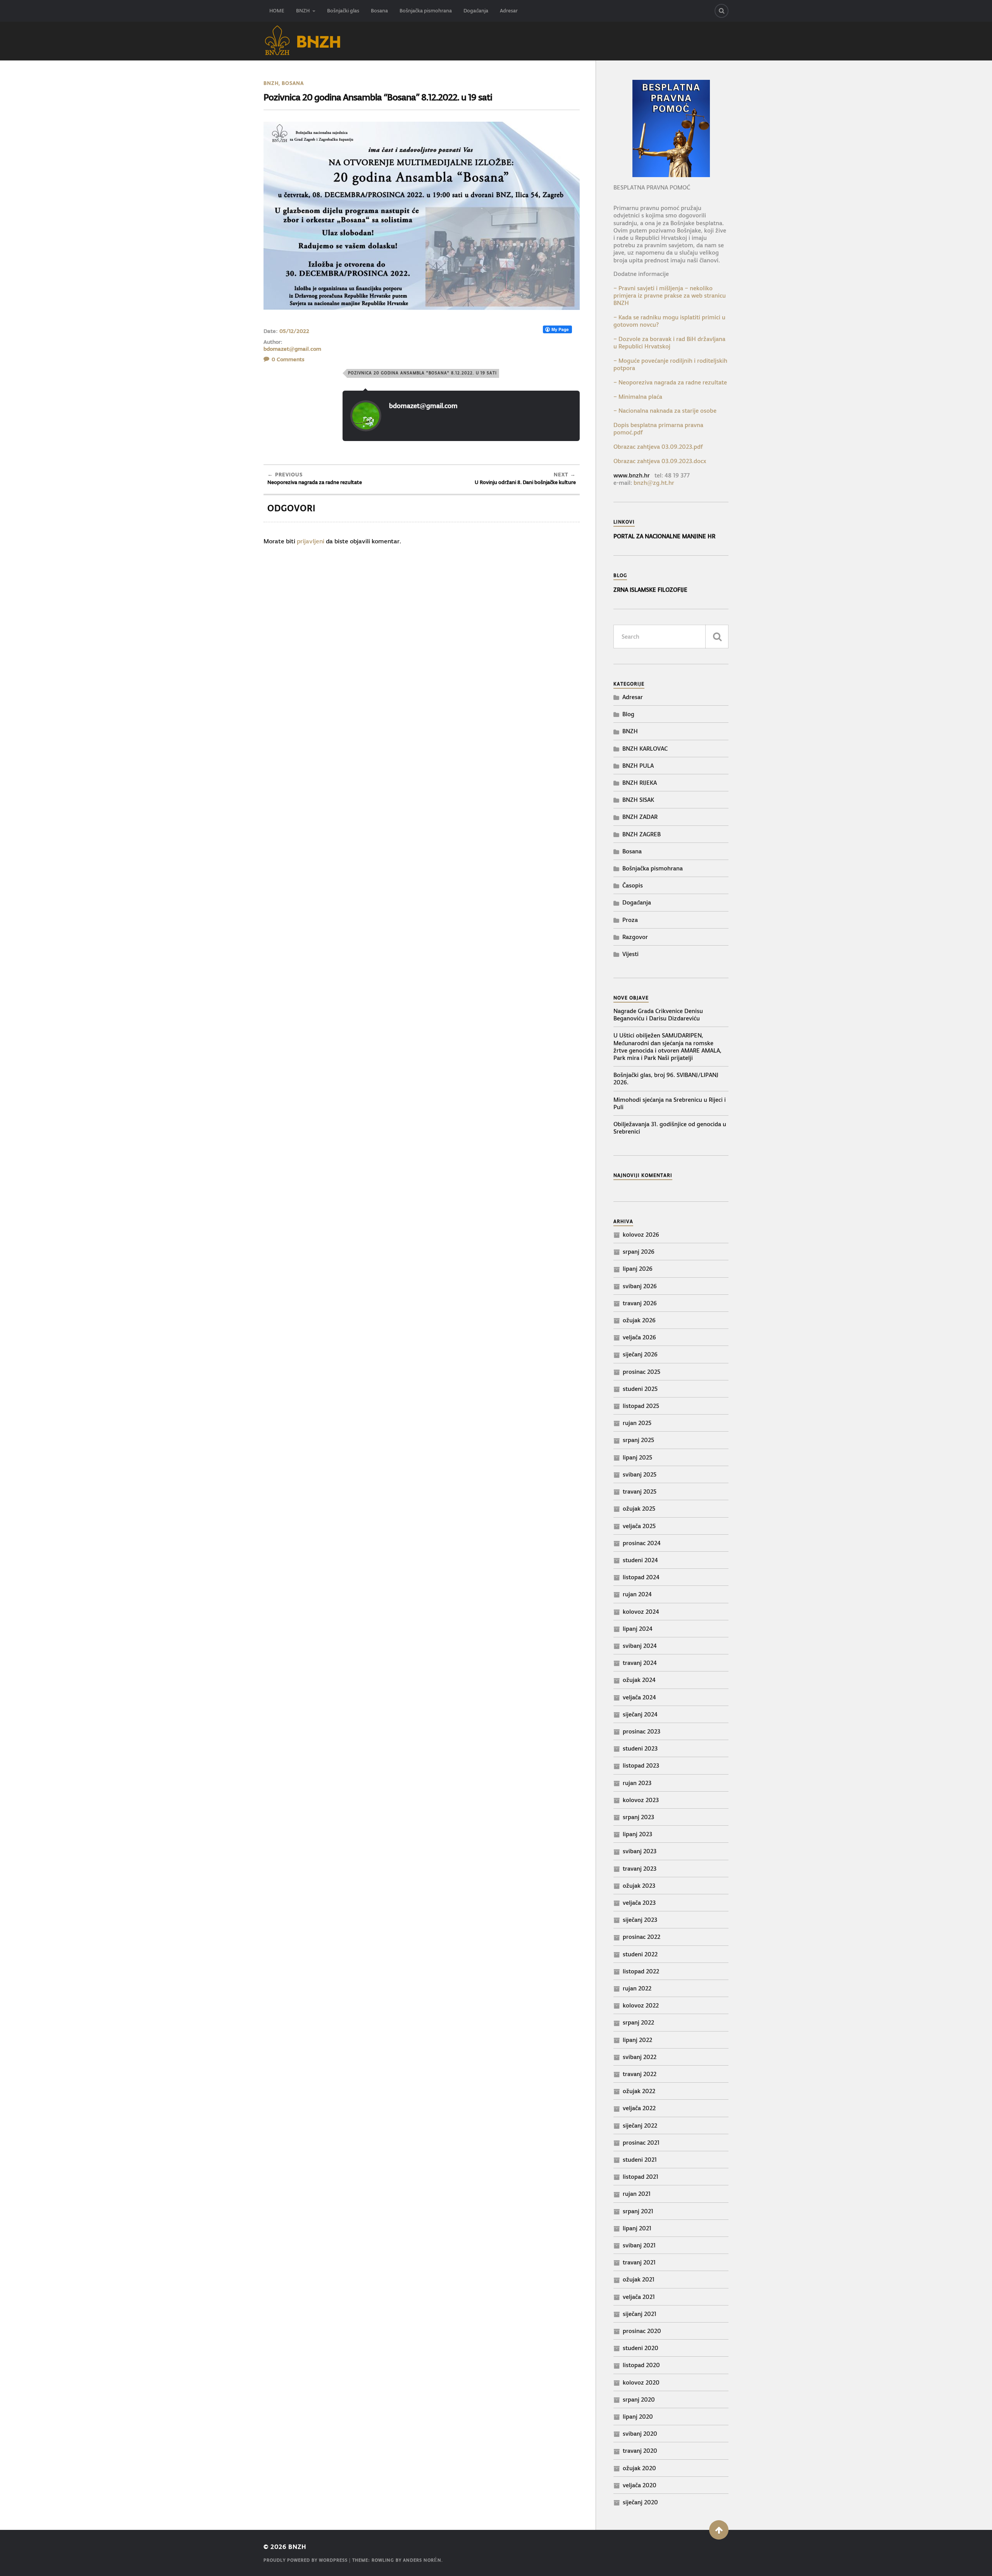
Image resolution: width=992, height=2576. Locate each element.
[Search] (722, 11)
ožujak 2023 (639, 1886)
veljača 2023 (639, 1903)
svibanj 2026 (640, 1286)
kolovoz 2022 (641, 2005)
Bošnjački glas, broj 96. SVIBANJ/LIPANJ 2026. (666, 1079)
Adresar (509, 11)
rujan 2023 (637, 1783)
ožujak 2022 (639, 2091)
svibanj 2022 (640, 2057)
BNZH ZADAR (640, 817)
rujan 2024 (637, 1594)
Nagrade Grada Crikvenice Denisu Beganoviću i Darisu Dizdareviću (658, 1015)
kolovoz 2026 (641, 1235)
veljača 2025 (639, 1526)
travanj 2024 (640, 1663)
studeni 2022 (640, 1954)
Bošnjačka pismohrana (426, 11)
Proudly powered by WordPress (306, 2560)
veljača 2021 (639, 2297)
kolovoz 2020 (641, 2382)
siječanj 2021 (640, 2314)
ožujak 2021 (639, 2279)
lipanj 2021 (637, 2228)
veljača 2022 (639, 2108)
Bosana (379, 11)
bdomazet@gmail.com (292, 349)
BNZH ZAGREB (642, 834)
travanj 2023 (640, 1869)
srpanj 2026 (639, 1252)
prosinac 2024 (642, 1543)
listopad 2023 (641, 1765)
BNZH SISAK (638, 800)
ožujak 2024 (639, 1680)
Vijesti (630, 954)
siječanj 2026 (640, 1354)
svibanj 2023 (640, 1851)
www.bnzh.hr (632, 475)
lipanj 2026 (638, 1269)
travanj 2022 (640, 2074)
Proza (630, 920)
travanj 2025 (640, 1491)
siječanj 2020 (640, 2502)
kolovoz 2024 (641, 1612)
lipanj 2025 (637, 1457)
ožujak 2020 (639, 2468)
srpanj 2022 (638, 2022)
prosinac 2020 (642, 2331)
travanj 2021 (639, 2262)
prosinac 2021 (641, 2143)
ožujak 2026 (639, 1320)
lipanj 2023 (637, 1834)
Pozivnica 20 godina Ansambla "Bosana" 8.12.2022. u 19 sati (422, 373)
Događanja (476, 11)
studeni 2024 (640, 1560)
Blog (628, 714)
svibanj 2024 (640, 1646)
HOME (277, 11)
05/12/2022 (294, 331)
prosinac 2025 (642, 1372)
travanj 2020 (640, 2451)
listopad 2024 (641, 1577)
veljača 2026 (639, 1337)
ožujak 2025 (639, 1509)
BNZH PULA (638, 766)
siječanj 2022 (640, 2125)
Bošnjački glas (343, 11)
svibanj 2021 (639, 2245)
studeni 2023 (640, 1748)
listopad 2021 (641, 2177)
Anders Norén (422, 2560)
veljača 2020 (640, 2485)
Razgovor (635, 937)
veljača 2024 (639, 1697)
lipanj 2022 (637, 2040)
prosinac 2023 (642, 1731)
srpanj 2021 (638, 2211)
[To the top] (719, 2530)
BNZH (303, 11)
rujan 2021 (637, 2194)
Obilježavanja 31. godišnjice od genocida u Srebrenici (670, 1128)
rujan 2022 (637, 1988)
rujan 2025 (637, 1423)
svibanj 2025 (640, 1474)
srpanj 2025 (638, 1440)
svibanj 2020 (640, 2434)
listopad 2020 (641, 2365)
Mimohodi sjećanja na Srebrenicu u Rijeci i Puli (670, 1103)
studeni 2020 (641, 2348)
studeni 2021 (640, 2160)
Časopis (633, 885)
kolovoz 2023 (641, 1800)
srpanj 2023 (638, 1817)
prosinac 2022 (642, 1937)
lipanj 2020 (638, 2417)
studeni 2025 (640, 1389)
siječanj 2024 (640, 1714)
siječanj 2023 (640, 1920)
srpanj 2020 (639, 2399)
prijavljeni (311, 541)
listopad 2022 (641, 1971)
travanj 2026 (640, 1303)
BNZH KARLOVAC (645, 749)
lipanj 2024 (638, 1629)
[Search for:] (671, 637)
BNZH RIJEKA (640, 783)
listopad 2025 (641, 1406)
